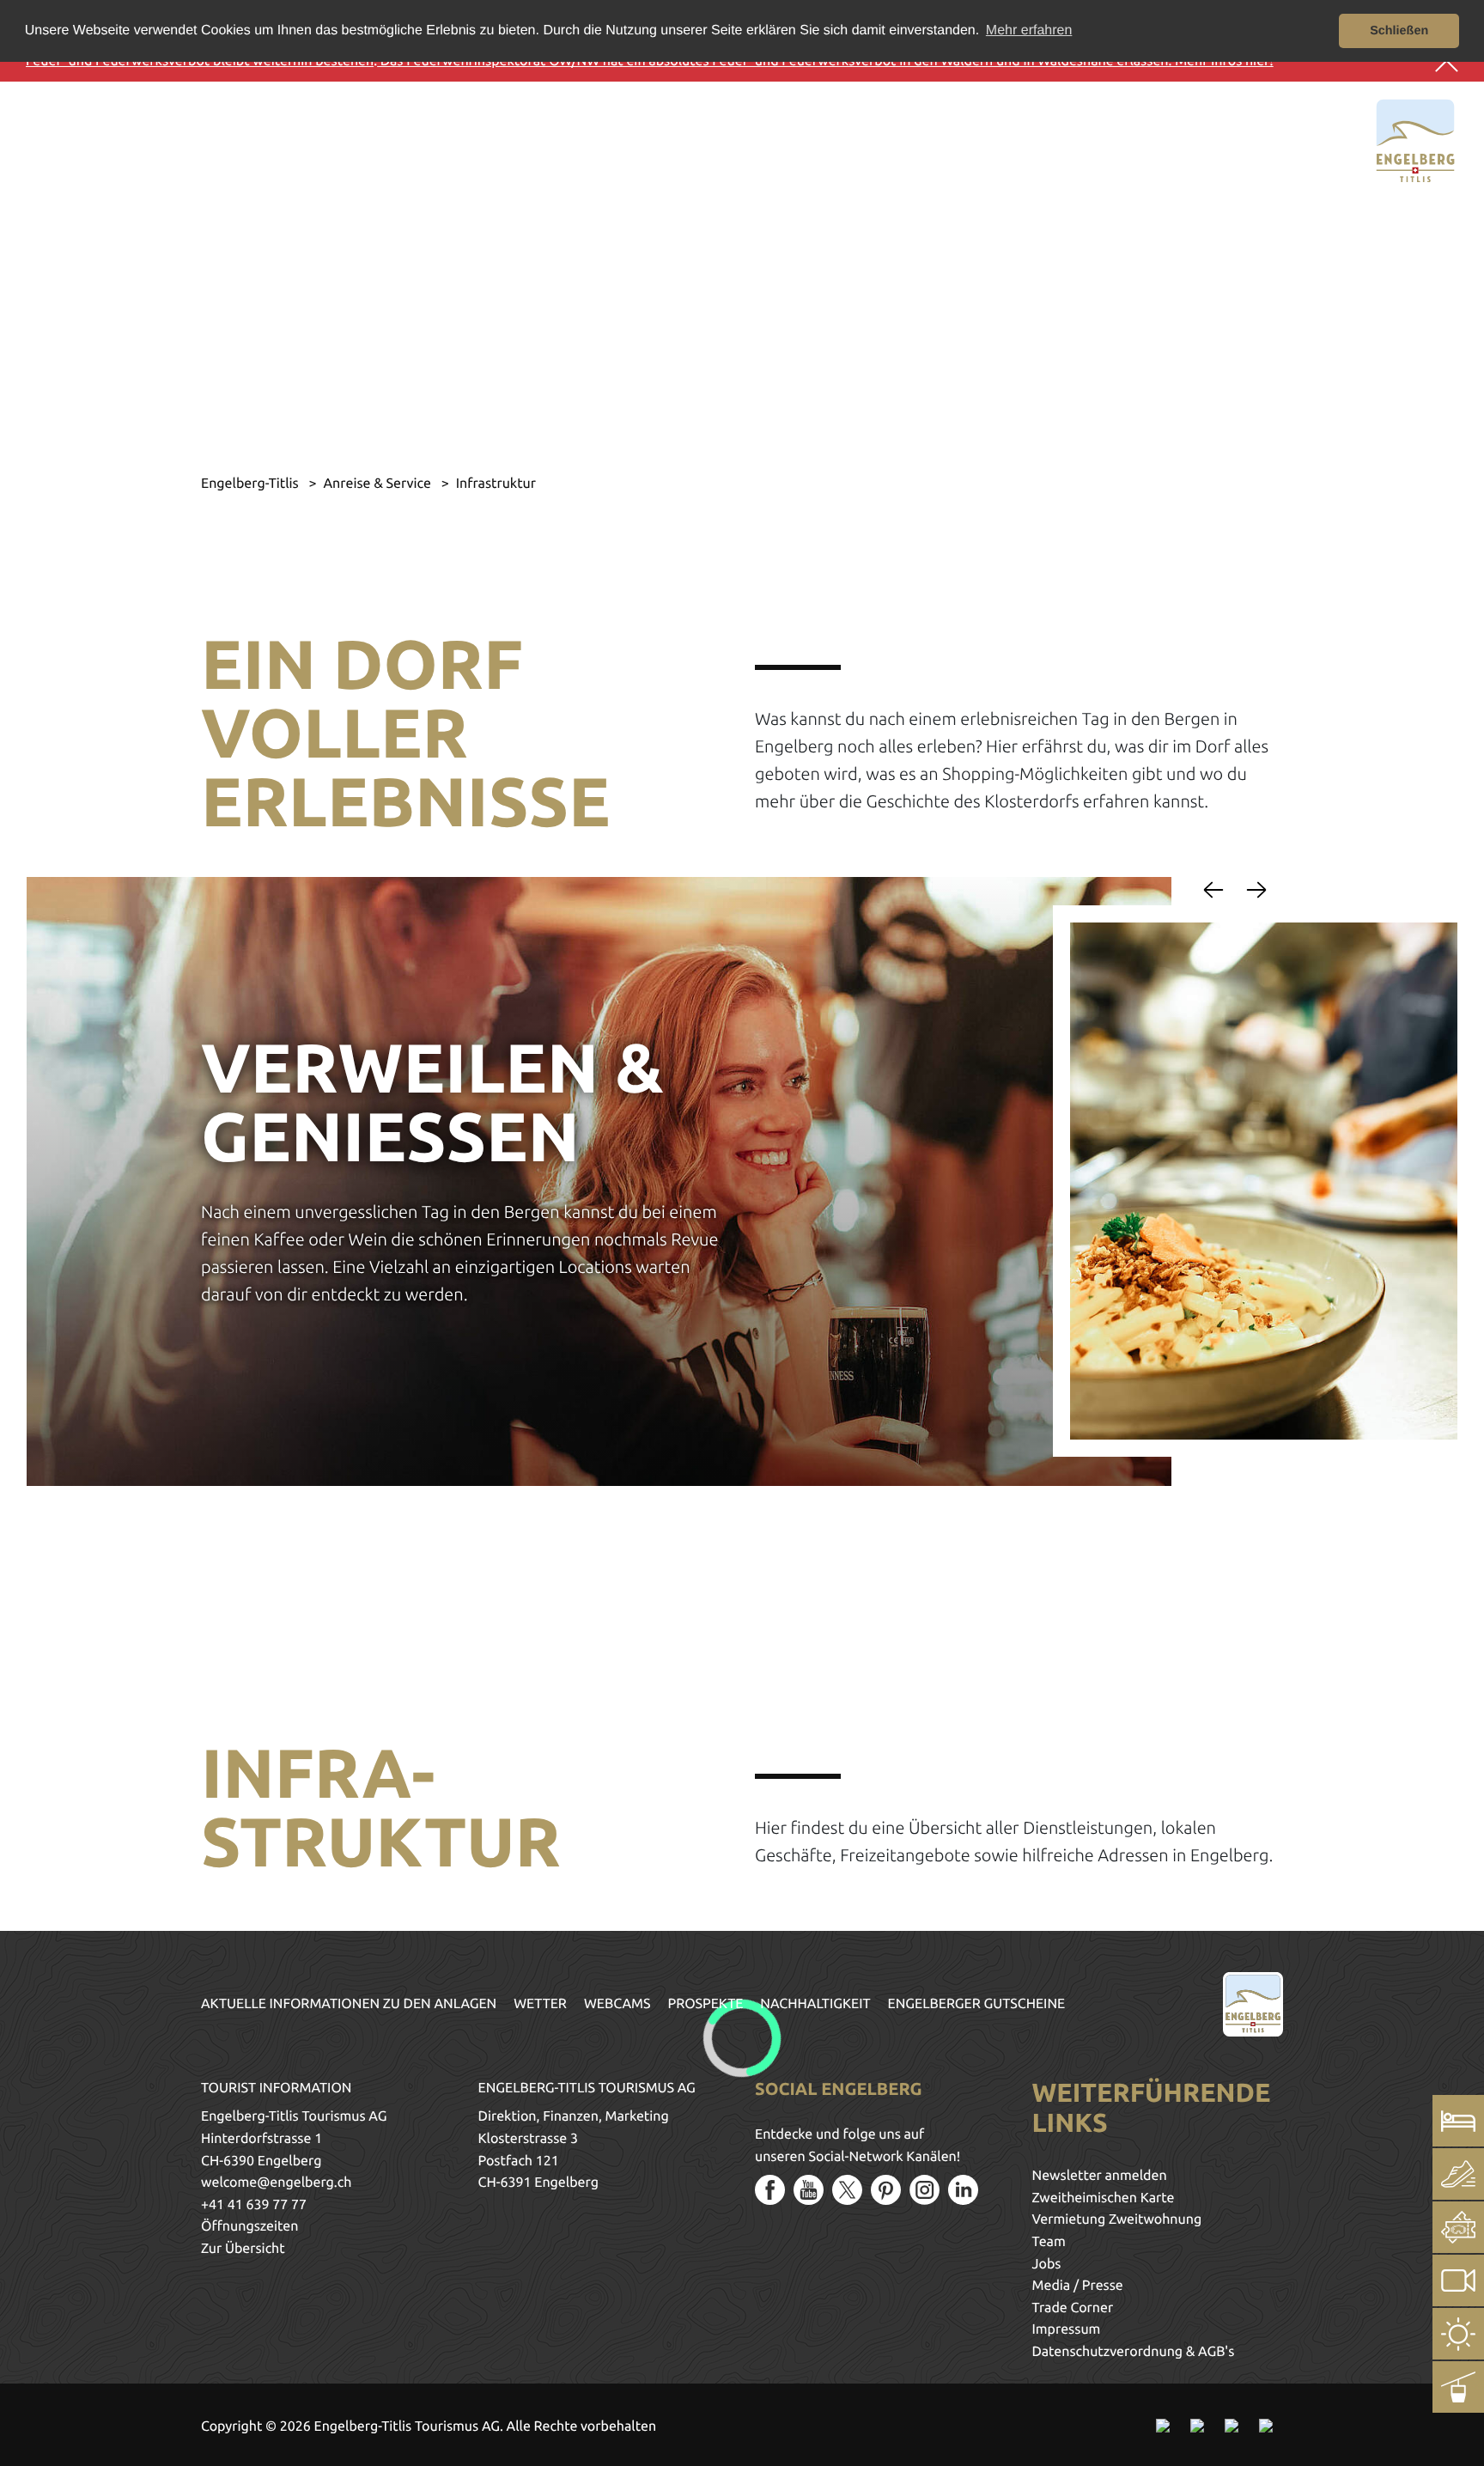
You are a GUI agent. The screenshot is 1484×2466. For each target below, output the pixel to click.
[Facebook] (770, 2190)
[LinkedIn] (963, 2190)
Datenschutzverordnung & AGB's (1134, 2352)
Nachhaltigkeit (815, 2004)
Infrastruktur (496, 484)
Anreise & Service (378, 484)
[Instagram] (924, 2190)
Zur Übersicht (243, 2249)
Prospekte (706, 2004)
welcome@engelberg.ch (276, 2183)
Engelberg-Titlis (251, 484)
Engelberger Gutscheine (977, 2004)
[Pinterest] (886, 2190)
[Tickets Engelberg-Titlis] (1458, 2227)
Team (1049, 2242)
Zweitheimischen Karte (1104, 2198)
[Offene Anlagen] (1458, 2387)
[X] (847, 2190)
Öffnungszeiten (249, 2226)
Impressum (1067, 2329)
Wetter (540, 2004)
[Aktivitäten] (1458, 2174)
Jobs (1047, 2264)
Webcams (617, 2004)
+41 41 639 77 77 (254, 2205)
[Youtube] (809, 2190)
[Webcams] (1458, 2280)
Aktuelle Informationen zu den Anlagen (349, 2004)
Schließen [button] (1399, 31)
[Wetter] (1458, 2334)
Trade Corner (1073, 2308)
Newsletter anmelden (1100, 2176)
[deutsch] (92, 138)
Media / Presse (1078, 2286)
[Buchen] (1458, 2121)
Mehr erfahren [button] (1029, 30)
